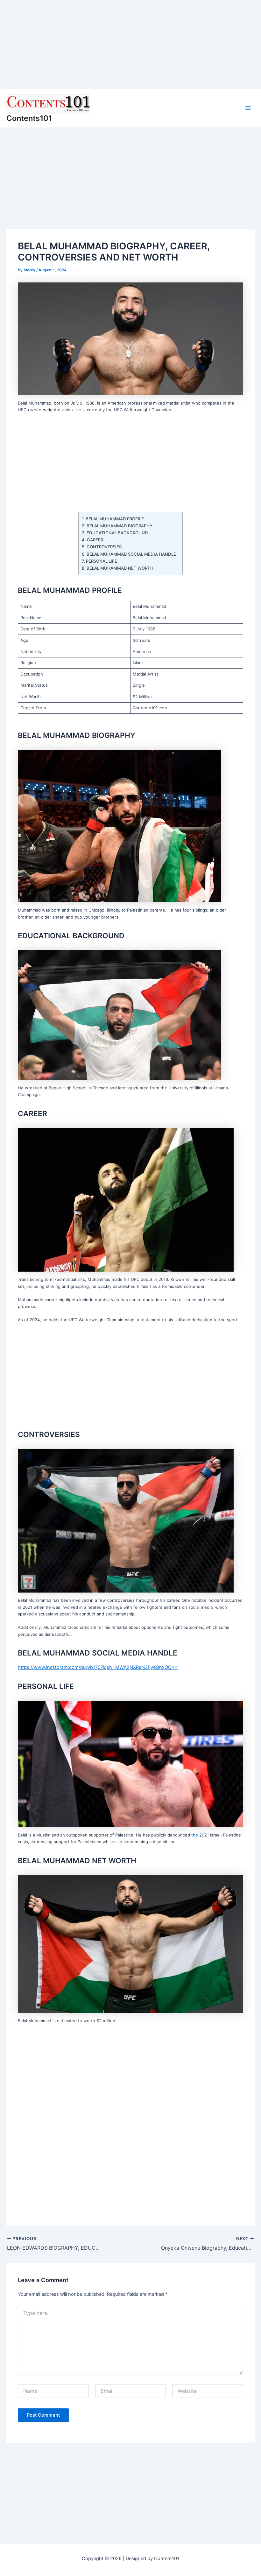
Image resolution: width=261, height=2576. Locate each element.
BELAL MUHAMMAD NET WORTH (120, 568)
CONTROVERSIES (104, 547)
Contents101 (29, 118)
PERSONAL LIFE (102, 561)
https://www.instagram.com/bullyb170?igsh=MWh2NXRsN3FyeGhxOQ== (98, 1667)
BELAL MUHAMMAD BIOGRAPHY (120, 526)
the (195, 1835)
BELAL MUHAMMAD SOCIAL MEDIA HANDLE (131, 554)
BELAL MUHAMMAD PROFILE (115, 519)
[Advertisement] (130, 45)
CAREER (95, 540)
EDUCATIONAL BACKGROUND (117, 533)
